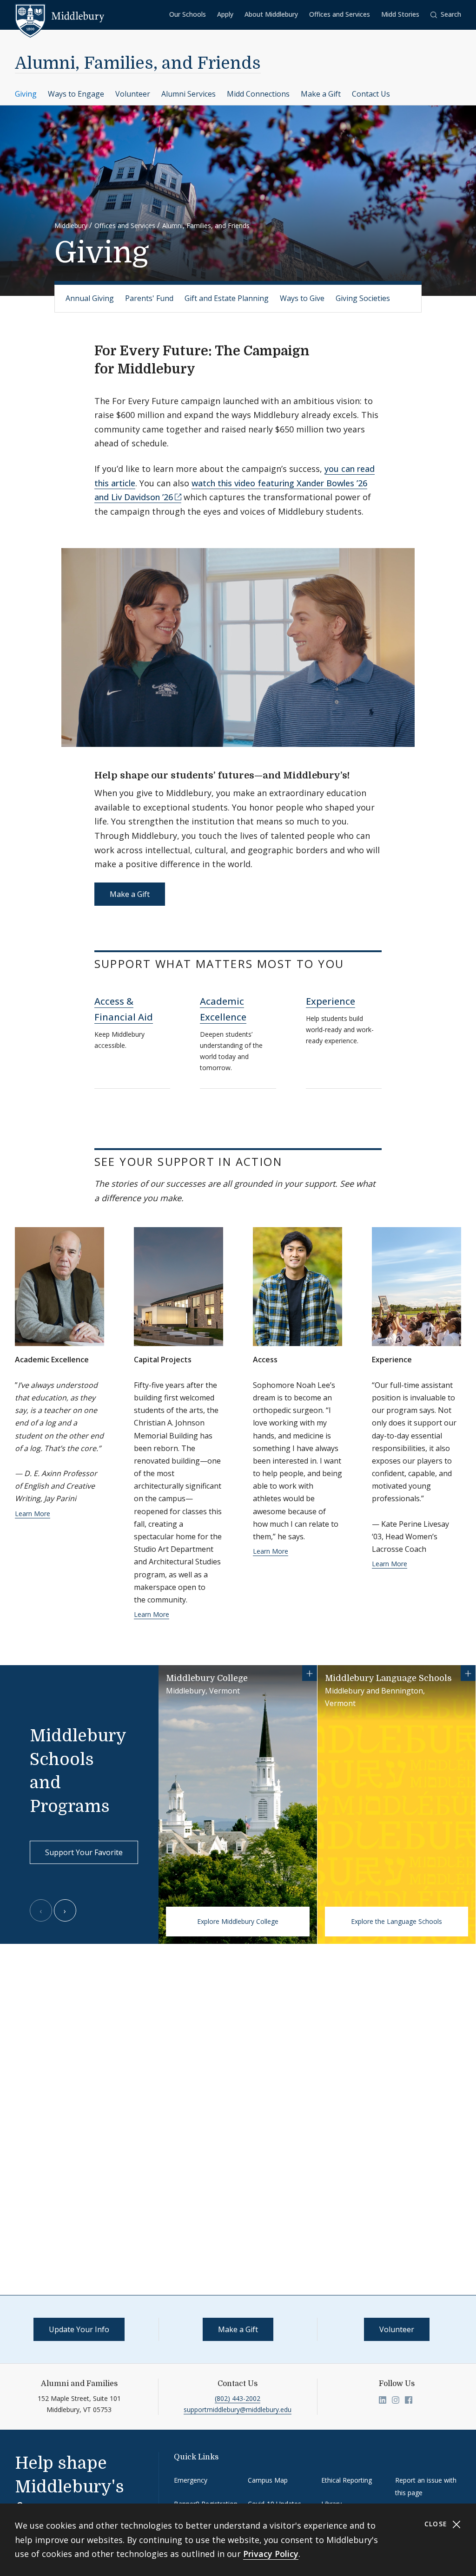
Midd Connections (258, 94)
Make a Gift (321, 94)
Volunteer (133, 94)
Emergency (191, 2480)
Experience (331, 1001)
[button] (446, 15)
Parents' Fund (149, 298)
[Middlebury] (60, 16)
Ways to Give (302, 298)
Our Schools (188, 14)
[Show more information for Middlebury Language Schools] (468, 1673)
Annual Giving (90, 298)
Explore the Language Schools (397, 1921)
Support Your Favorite (84, 1852)
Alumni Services (188, 94)
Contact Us (371, 94)
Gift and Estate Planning (227, 298)
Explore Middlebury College (238, 1921)
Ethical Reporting (347, 2480)
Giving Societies (363, 298)
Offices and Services (340, 14)
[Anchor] (204, 368)
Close (437, 2524)
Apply (225, 14)
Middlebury (71, 226)
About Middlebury (271, 14)
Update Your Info (79, 2329)
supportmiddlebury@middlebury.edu (238, 2409)
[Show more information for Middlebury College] (310, 1673)
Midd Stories (400, 14)
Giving (26, 94)
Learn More (33, 1514)
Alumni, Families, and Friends (138, 63)
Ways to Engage (76, 94)
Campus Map (268, 2480)
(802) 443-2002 (238, 2398)
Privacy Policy (271, 2554)
